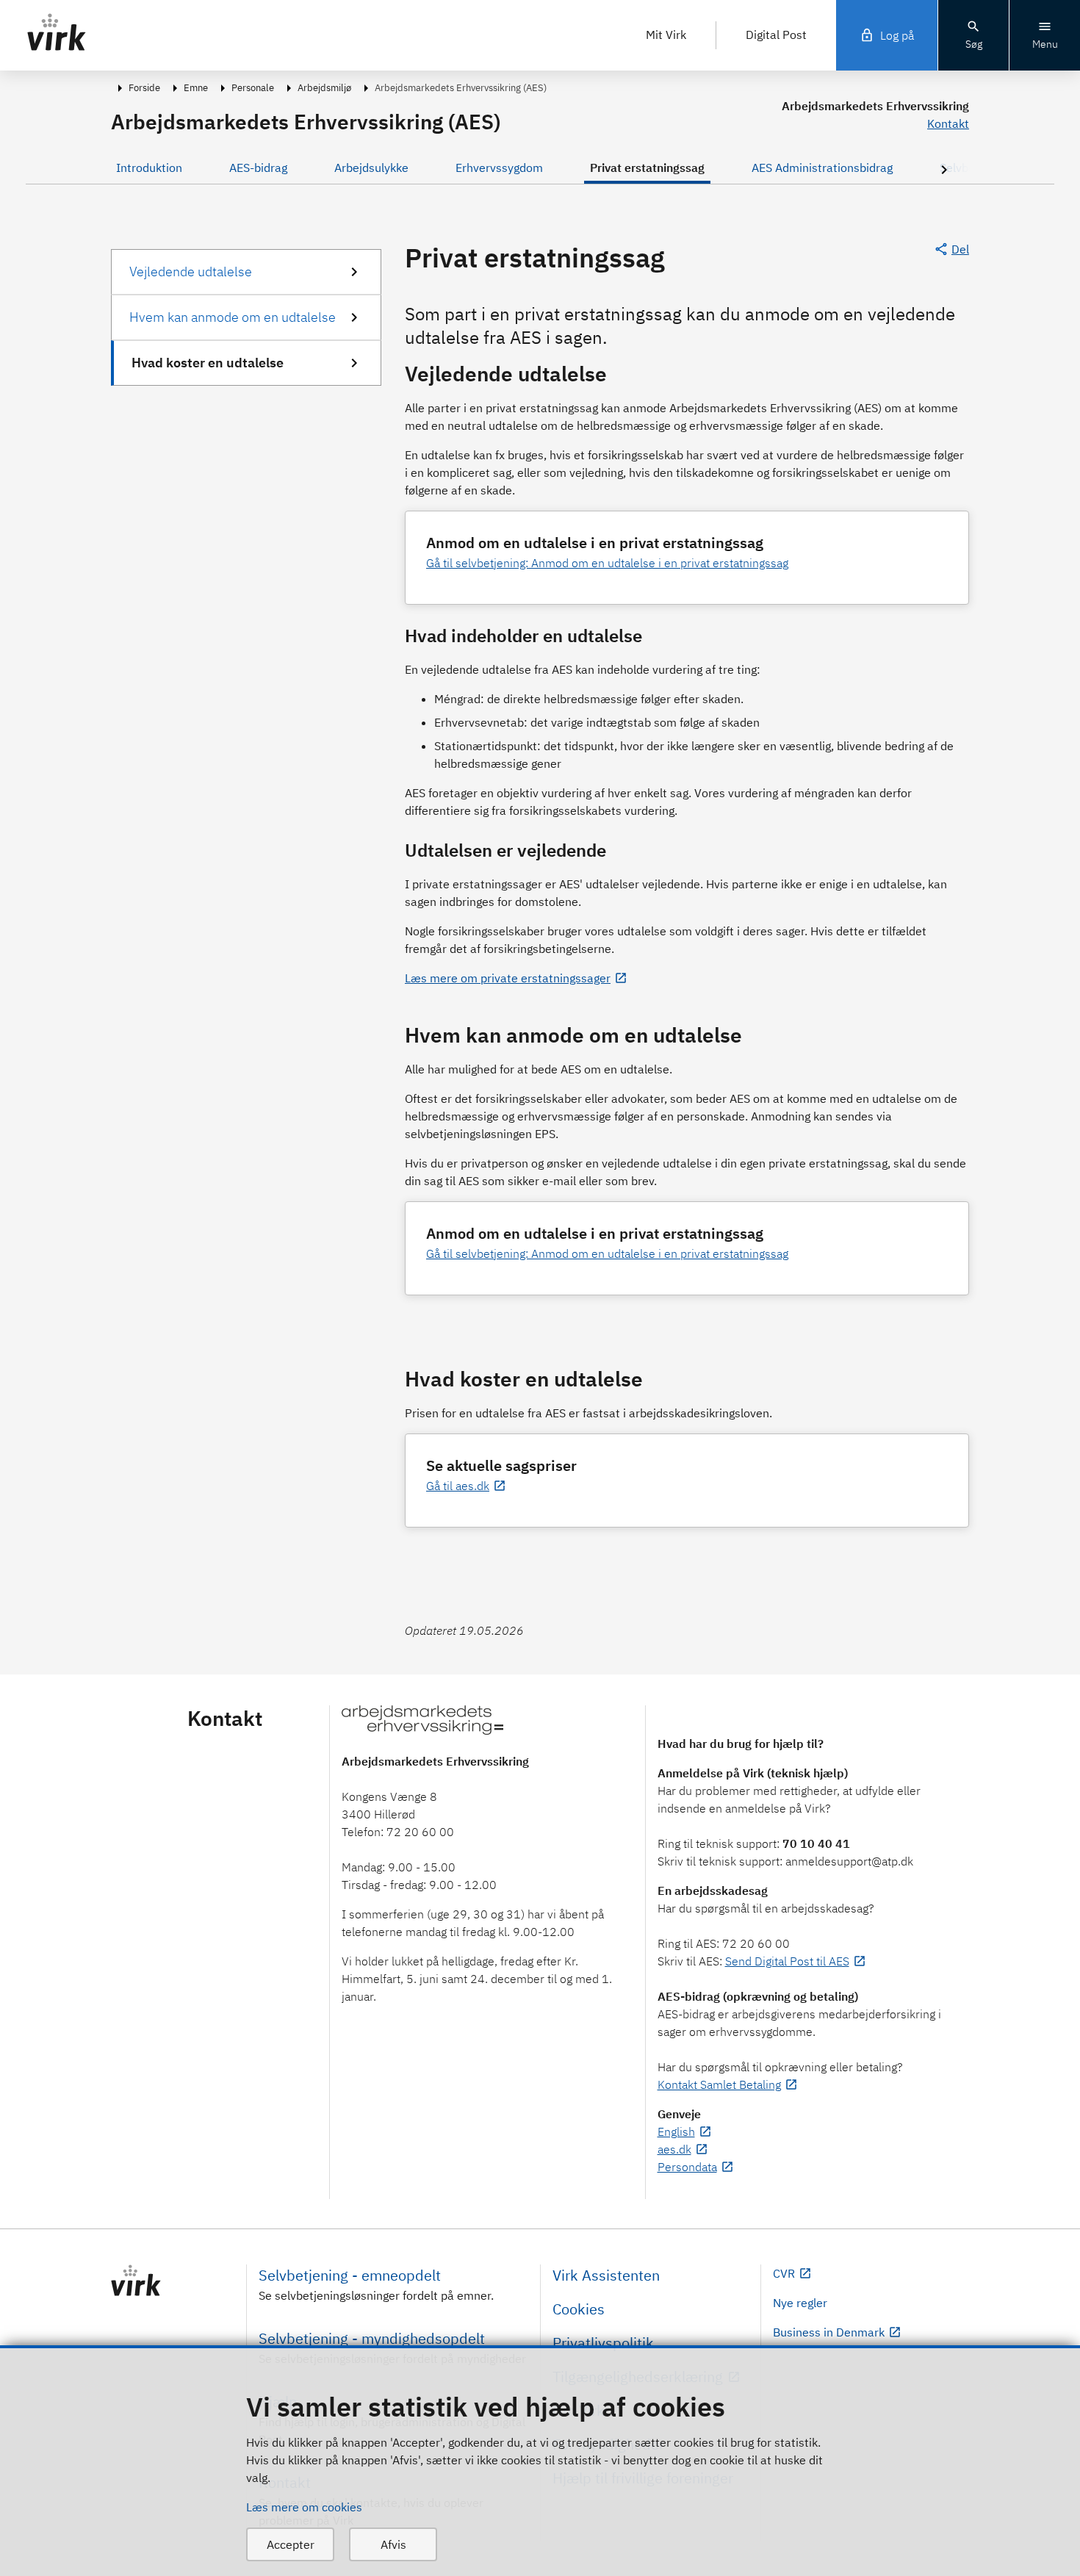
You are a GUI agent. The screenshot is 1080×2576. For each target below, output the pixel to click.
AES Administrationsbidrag (822, 168)
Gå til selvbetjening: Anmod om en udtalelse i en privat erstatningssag (607, 563)
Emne (196, 88)
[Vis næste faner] (944, 171)
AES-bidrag (258, 168)
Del (960, 249)
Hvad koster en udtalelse (208, 363)
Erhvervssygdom (499, 168)
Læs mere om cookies (304, 2507)
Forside (144, 88)
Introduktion (149, 168)
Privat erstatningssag (647, 168)
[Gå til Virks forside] (173, 2281)
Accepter (291, 2544)
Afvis (393, 2544)
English (676, 2131)
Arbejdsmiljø (324, 88)
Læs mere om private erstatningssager (508, 978)
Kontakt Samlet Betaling (719, 2084)
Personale (253, 88)
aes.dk (674, 2149)
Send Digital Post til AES (787, 1961)
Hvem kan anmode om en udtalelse (233, 317)
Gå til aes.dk (458, 1486)
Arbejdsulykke (371, 168)
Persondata (687, 2167)
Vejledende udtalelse (191, 271)
